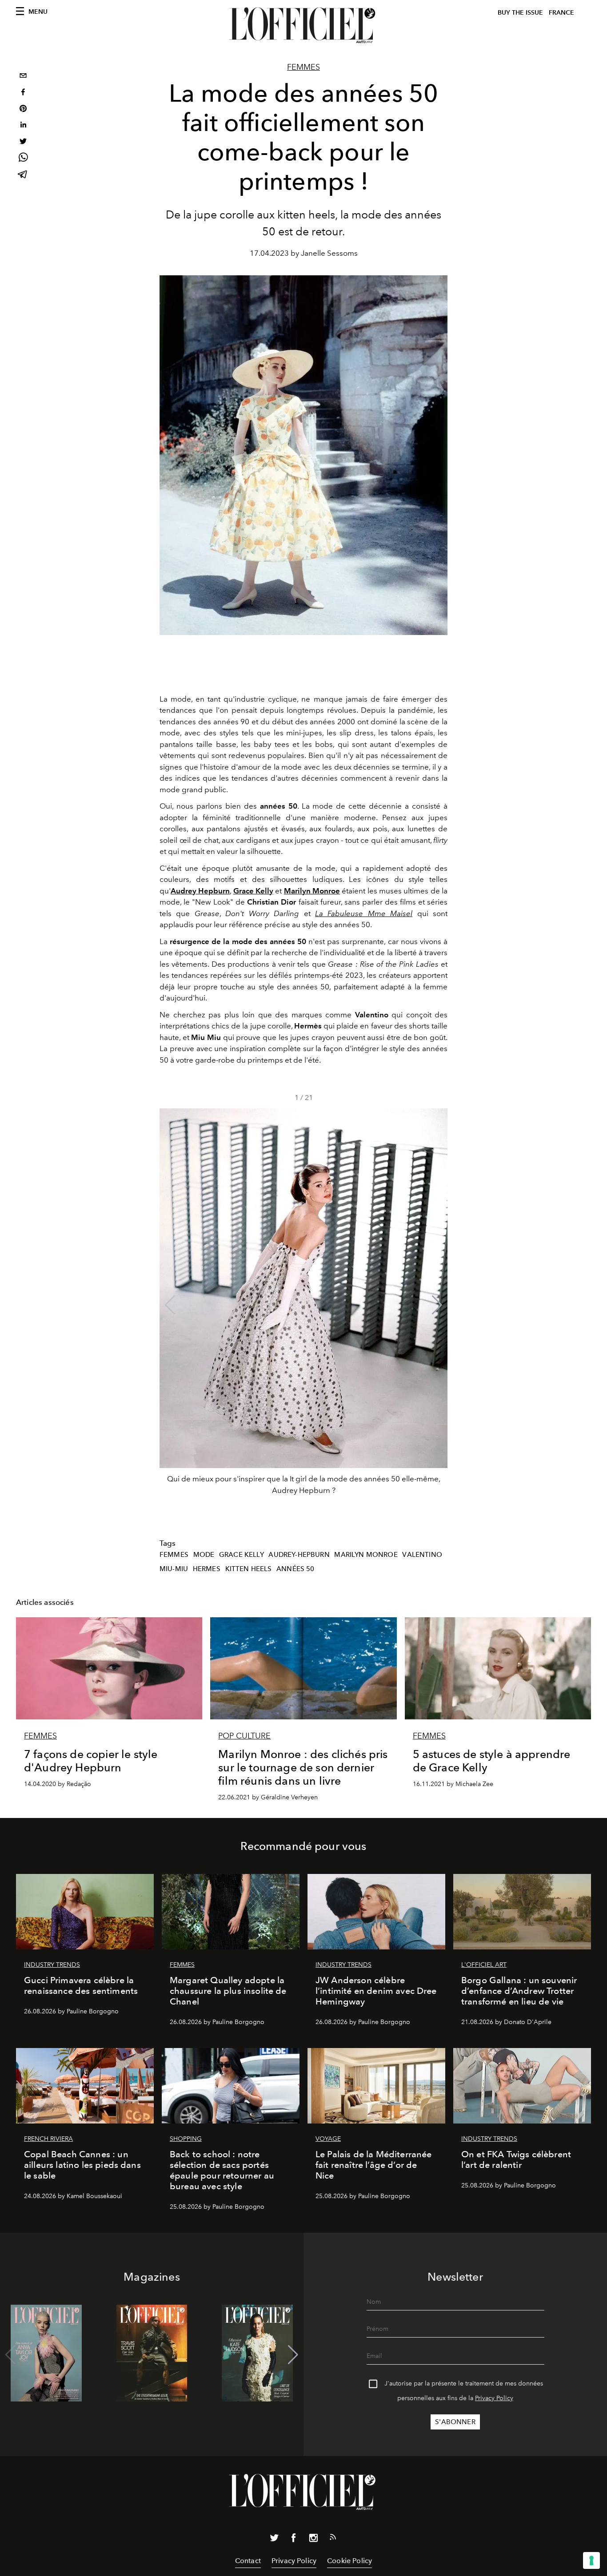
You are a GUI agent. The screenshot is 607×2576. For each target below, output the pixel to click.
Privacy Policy (494, 2398)
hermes (207, 1569)
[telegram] (23, 175)
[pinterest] (23, 109)
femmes (174, 1555)
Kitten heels (249, 1569)
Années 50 (295, 1569)
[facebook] (23, 93)
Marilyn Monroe (366, 1555)
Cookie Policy (349, 2561)
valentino (422, 1555)
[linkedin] (23, 126)
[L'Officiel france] (303, 25)
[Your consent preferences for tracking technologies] (591, 2560)
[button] (437, 1305)
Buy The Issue (520, 13)
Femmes (303, 67)
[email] (23, 77)
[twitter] (23, 142)
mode (204, 1555)
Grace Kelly (242, 1555)
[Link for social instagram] (313, 2540)
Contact (248, 2561)
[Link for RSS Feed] (333, 2539)
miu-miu (174, 1569)
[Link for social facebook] (294, 2540)
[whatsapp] (23, 159)
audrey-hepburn (299, 1555)
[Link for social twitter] (274, 2540)
